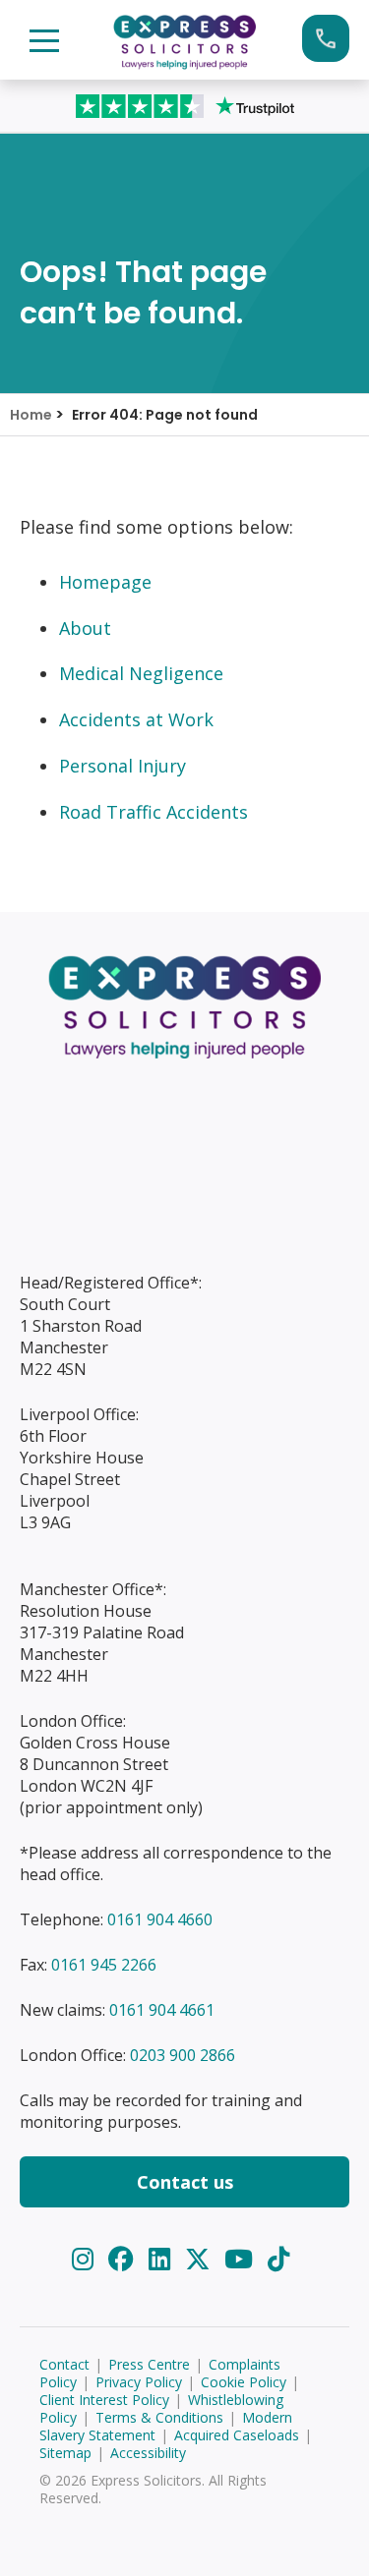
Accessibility (148, 2453)
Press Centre (149, 2364)
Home (31, 415)
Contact (64, 2364)
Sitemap (65, 2453)
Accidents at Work (136, 719)
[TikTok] (278, 2259)
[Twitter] (201, 2259)
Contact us (185, 2182)
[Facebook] (124, 2259)
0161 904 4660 (160, 1919)
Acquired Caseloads (237, 2435)
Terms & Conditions (159, 2417)
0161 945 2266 (104, 1965)
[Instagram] (86, 2259)
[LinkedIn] (163, 2259)
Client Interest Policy (104, 2400)
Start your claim (326, 38)
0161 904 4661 (162, 2010)
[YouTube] (242, 2259)
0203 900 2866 (183, 2055)
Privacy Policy (139, 2382)
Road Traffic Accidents (154, 812)
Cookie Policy (244, 2382)
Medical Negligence (141, 673)
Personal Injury (123, 766)
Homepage (105, 582)
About (85, 628)
